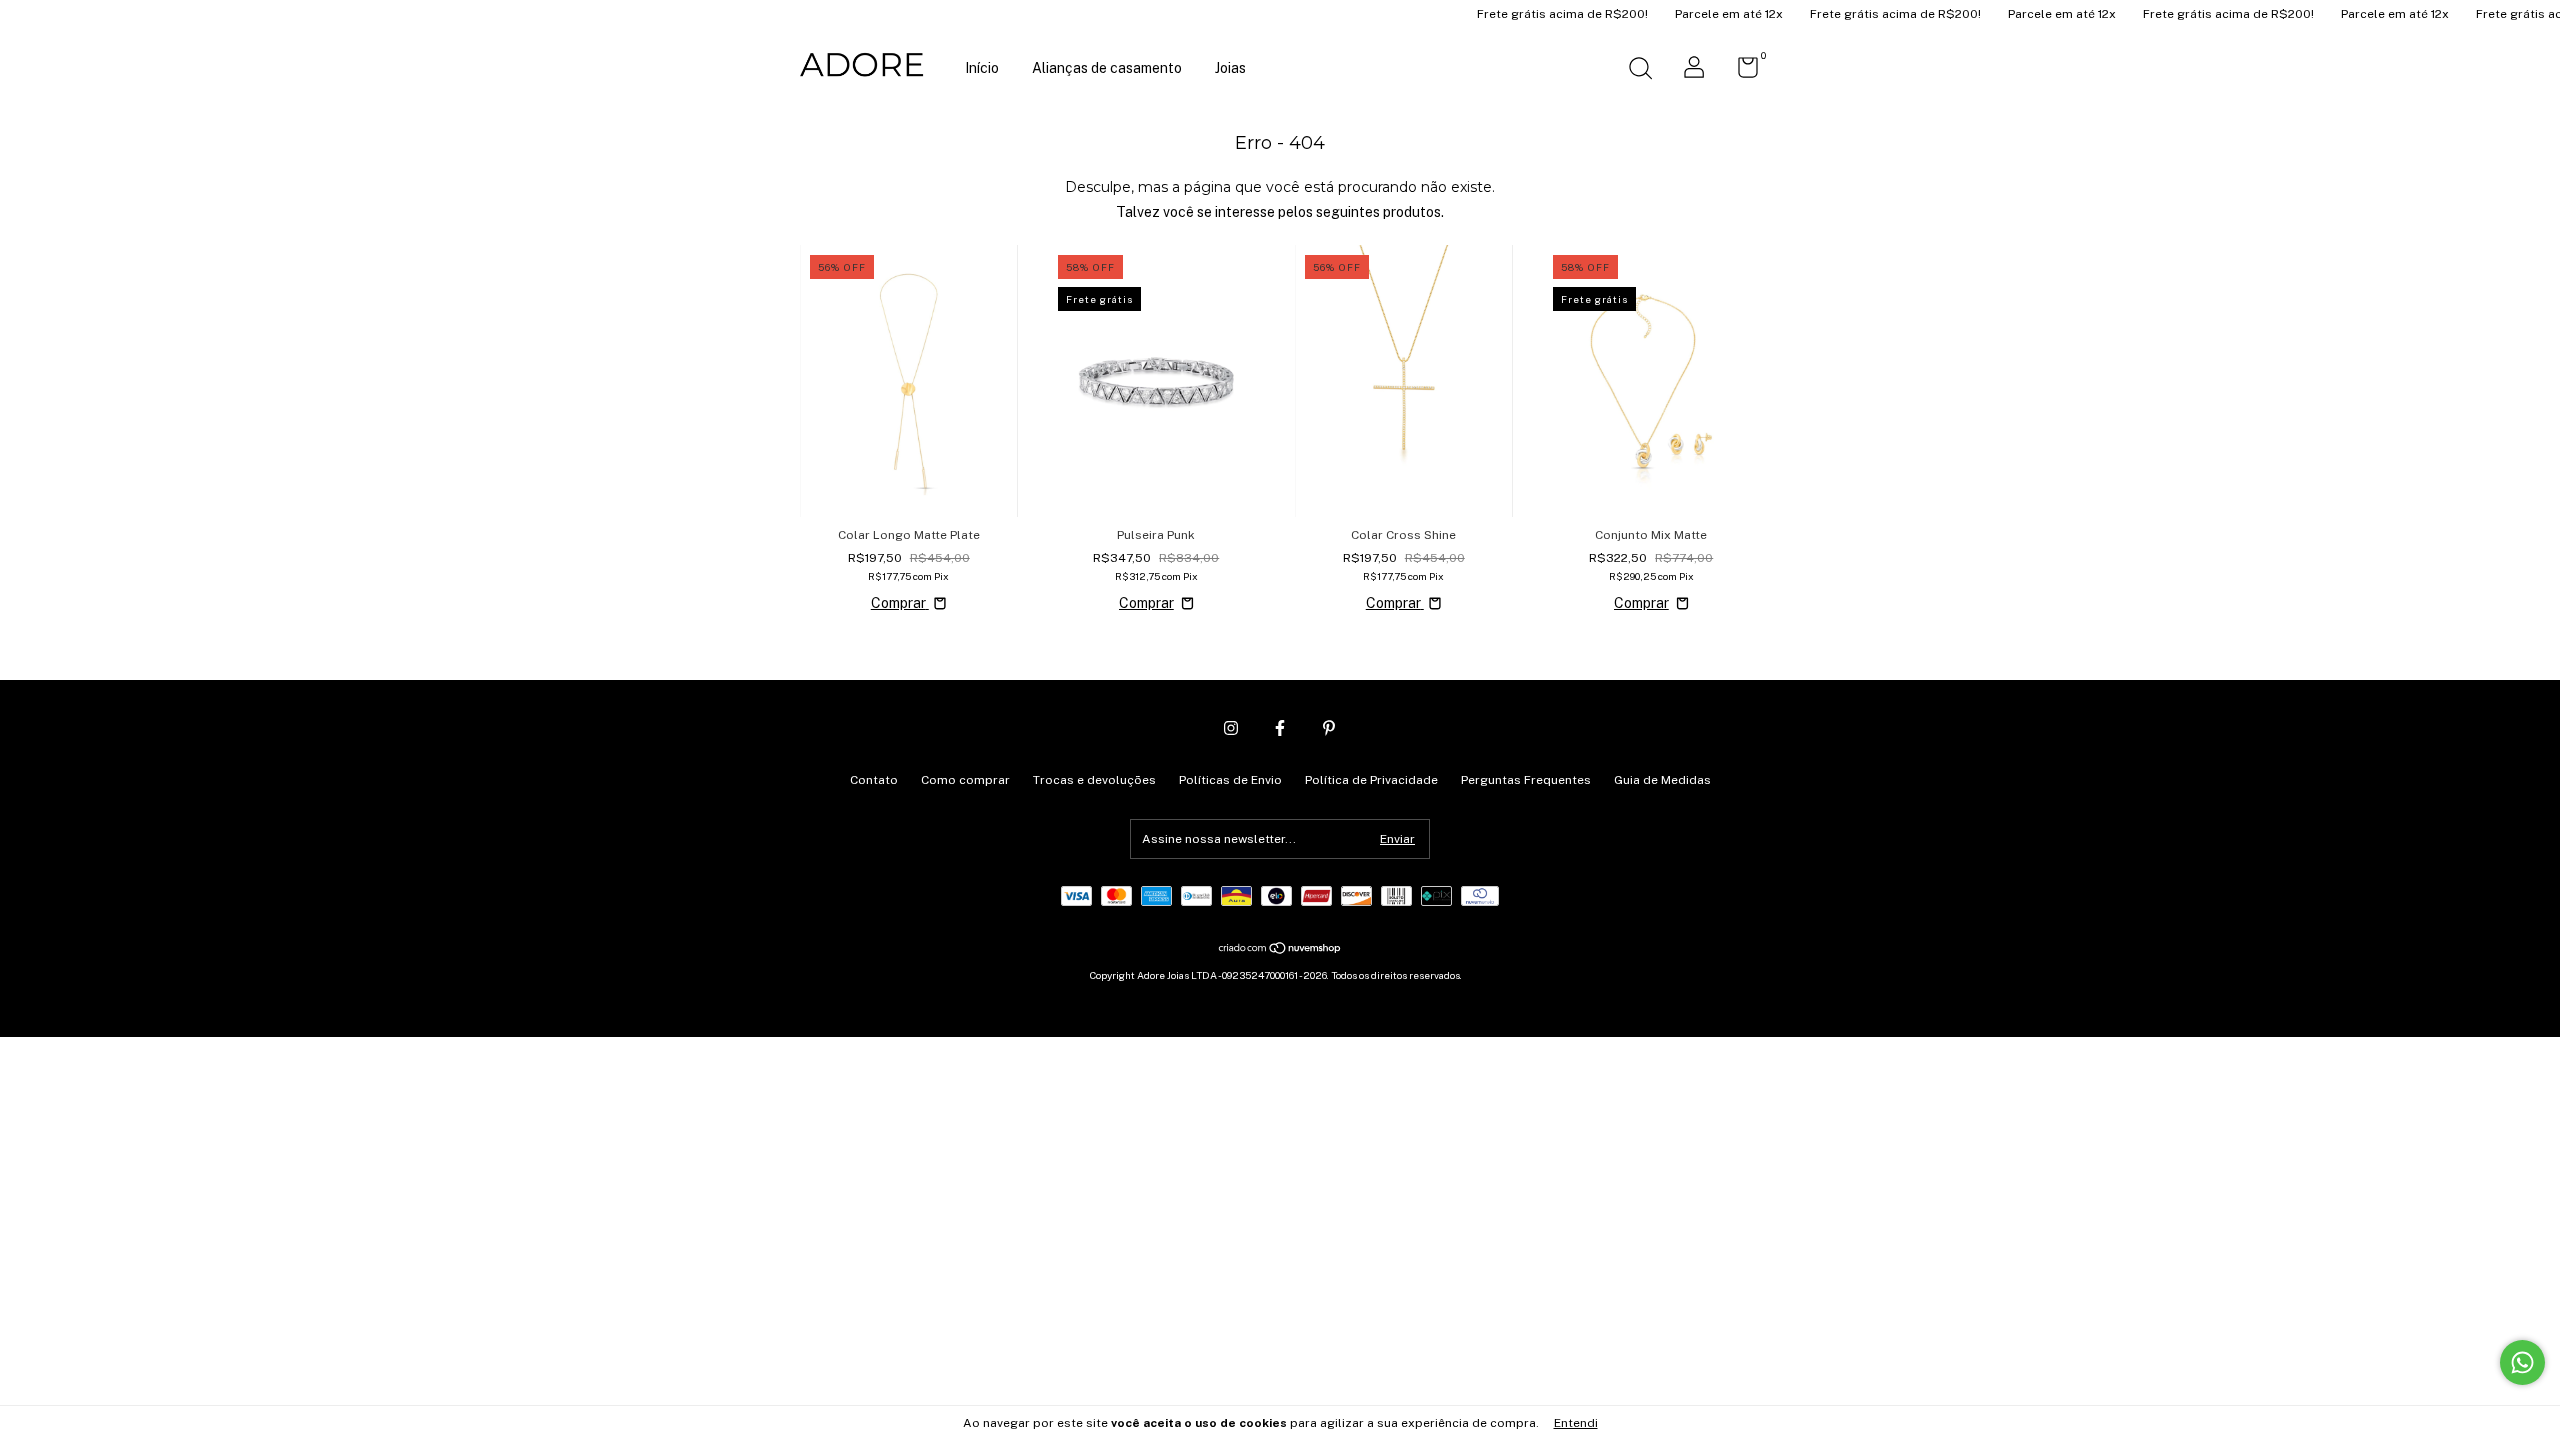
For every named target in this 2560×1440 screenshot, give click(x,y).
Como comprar (965, 780)
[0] (1740, 72)
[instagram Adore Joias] (1231, 728)
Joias (1230, 68)
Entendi (1576, 1423)
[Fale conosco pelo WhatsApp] (2522, 1362)
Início (982, 68)
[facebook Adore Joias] (1280, 728)
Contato (874, 780)
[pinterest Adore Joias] (1329, 728)
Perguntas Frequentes (1526, 780)
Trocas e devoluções (1094, 780)
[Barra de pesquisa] (1640, 71)
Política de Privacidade (1371, 780)
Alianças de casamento (1107, 68)
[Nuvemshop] (1280, 950)
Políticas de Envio (1230, 780)
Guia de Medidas (1662, 780)
